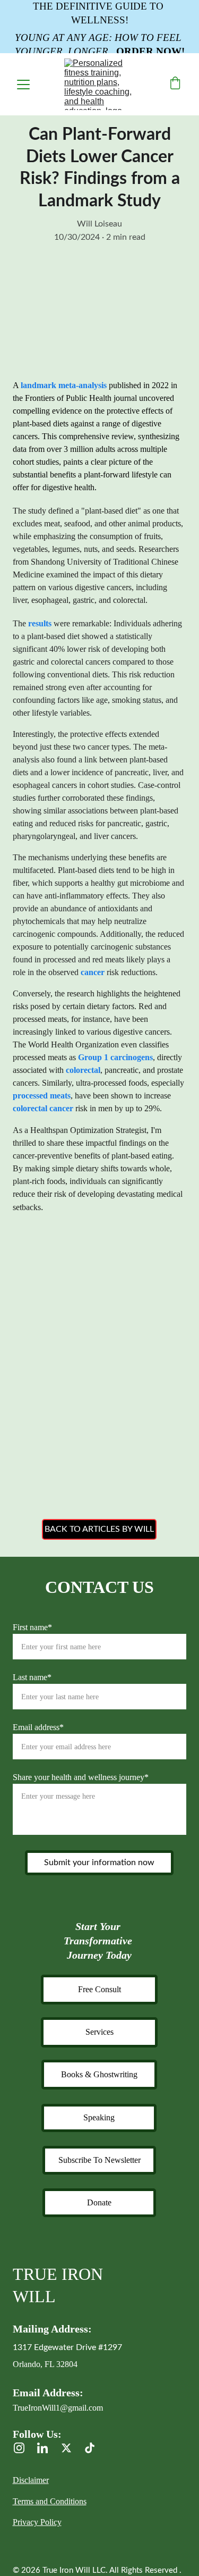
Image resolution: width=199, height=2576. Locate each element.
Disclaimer (31, 2480)
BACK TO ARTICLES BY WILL (99, 1529)
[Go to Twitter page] (72, 2448)
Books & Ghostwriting (99, 2074)
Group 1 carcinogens (115, 1057)
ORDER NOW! (150, 51)
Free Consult (99, 1989)
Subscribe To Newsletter (99, 2160)
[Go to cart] (175, 84)
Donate (99, 2202)
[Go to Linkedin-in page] (48, 2448)
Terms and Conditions (50, 2501)
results (40, 623)
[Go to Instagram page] (24, 2448)
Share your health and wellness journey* (81, 1777)
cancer (93, 972)
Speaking (99, 2117)
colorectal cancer (43, 1108)
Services (99, 2032)
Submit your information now (99, 1862)
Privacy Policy (37, 2522)
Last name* (32, 1677)
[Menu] (23, 85)
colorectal (83, 1070)
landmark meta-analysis (64, 385)
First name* (32, 1627)
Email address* (38, 1727)
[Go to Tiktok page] (90, 2448)
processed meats (42, 1096)
